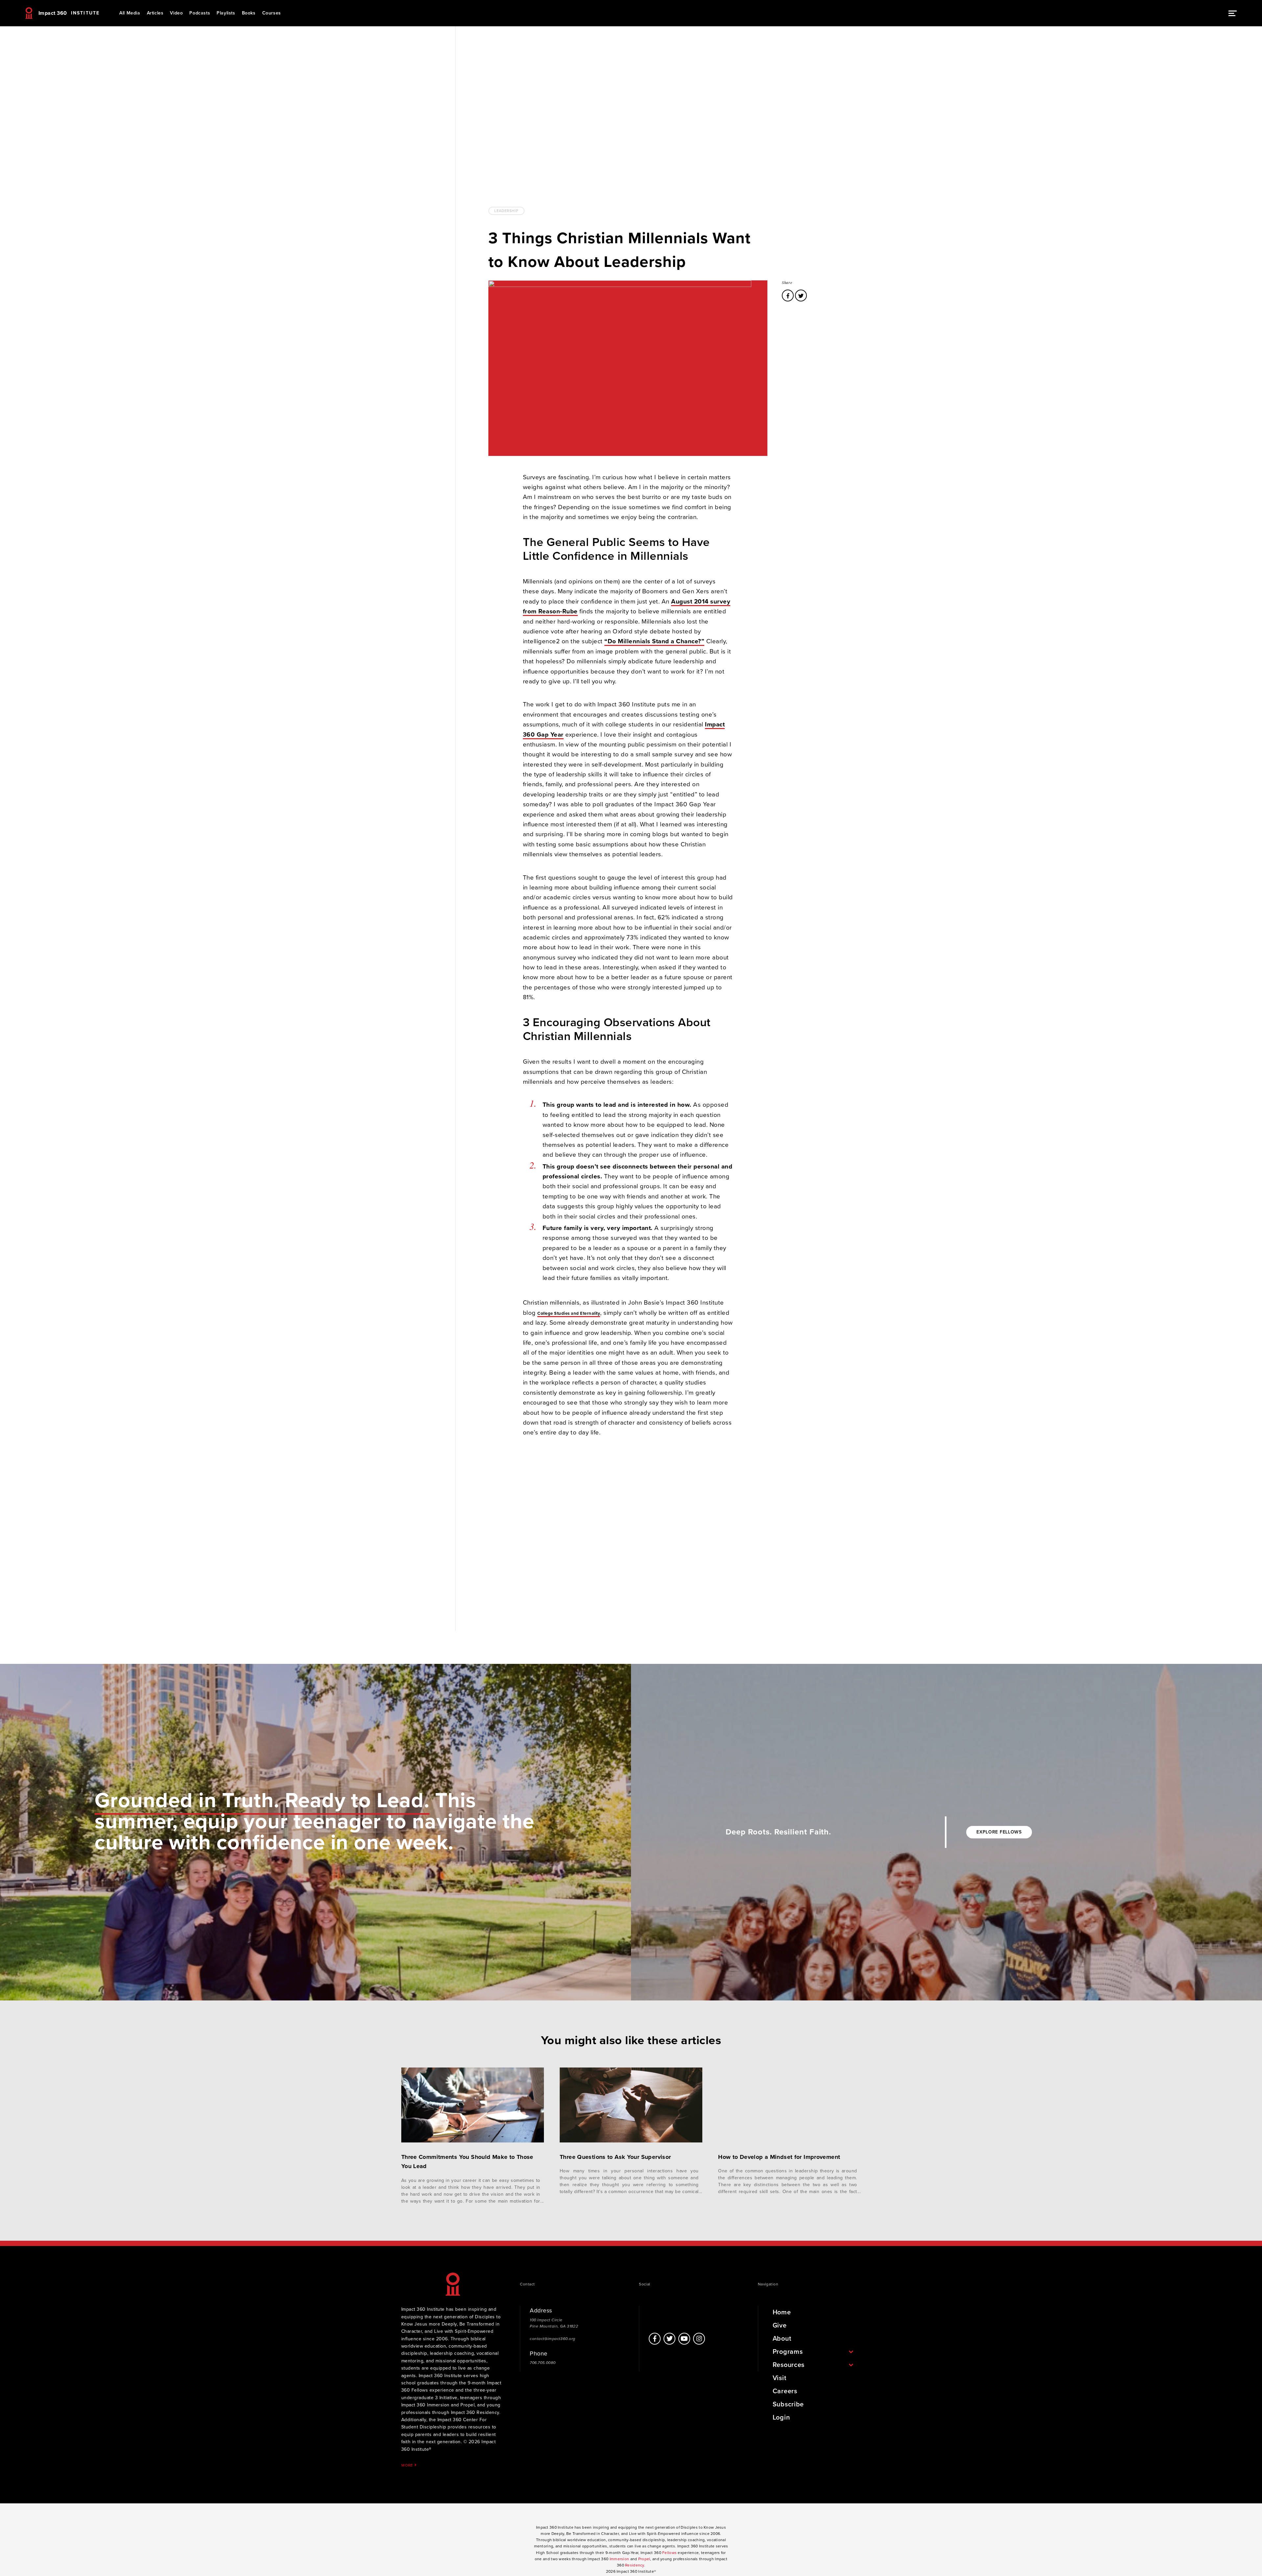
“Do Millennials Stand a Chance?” (654, 641)
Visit (780, 2378)
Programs (788, 2352)
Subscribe (788, 2404)
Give (780, 2326)
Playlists (226, 13)
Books (249, 13)
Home (782, 2312)
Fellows (669, 2553)
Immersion (619, 2559)
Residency (635, 2565)
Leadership (506, 211)
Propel (644, 2559)
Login (781, 2418)
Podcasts (200, 13)
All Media (130, 13)
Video (176, 13)
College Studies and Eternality (569, 1313)
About (782, 2339)
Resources (789, 2365)
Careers (785, 2391)
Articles (155, 13)
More (408, 2465)
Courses (272, 13)
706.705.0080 (543, 2363)
